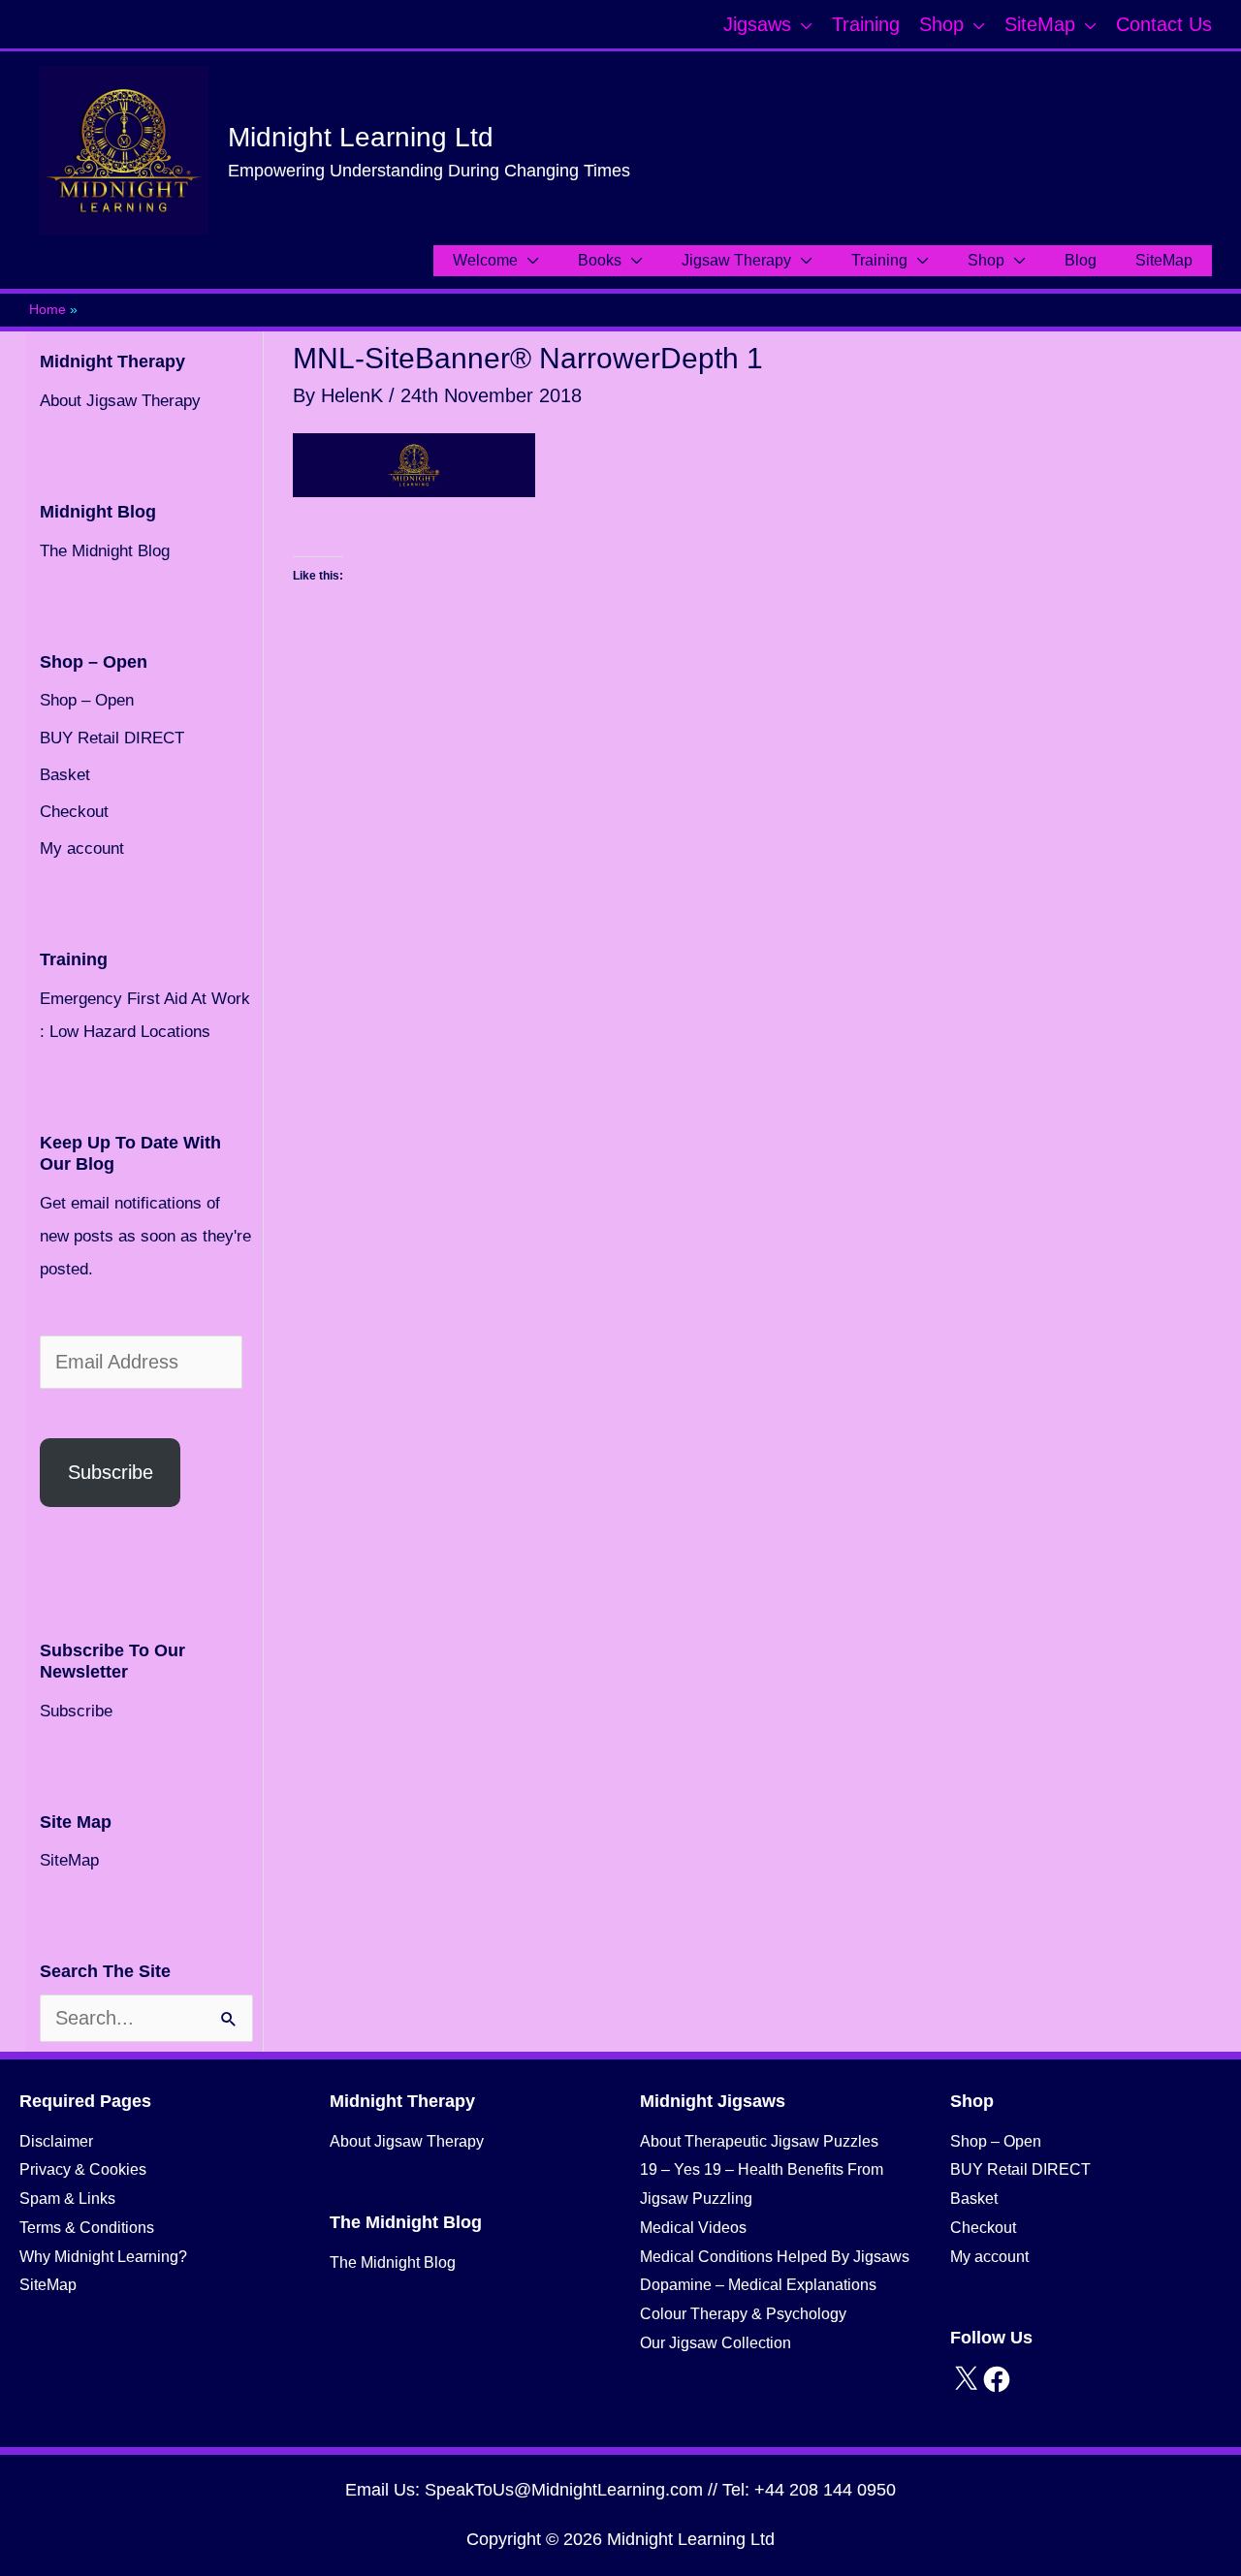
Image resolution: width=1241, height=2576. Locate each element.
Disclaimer (56, 2141)
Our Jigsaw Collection (716, 2343)
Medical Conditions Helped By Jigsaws (775, 2257)
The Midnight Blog (105, 551)
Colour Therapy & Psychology (743, 2314)
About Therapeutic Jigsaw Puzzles (759, 2141)
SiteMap (69, 1860)
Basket (65, 775)
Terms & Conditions (87, 2228)
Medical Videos (693, 2228)
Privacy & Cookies (83, 2169)
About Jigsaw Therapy (120, 401)
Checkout (74, 812)
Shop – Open (87, 700)
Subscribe (111, 1472)
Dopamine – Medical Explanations (758, 2285)
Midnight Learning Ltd (361, 137)
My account (82, 848)
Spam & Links (67, 2199)
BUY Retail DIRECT (112, 738)
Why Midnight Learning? (103, 2257)
